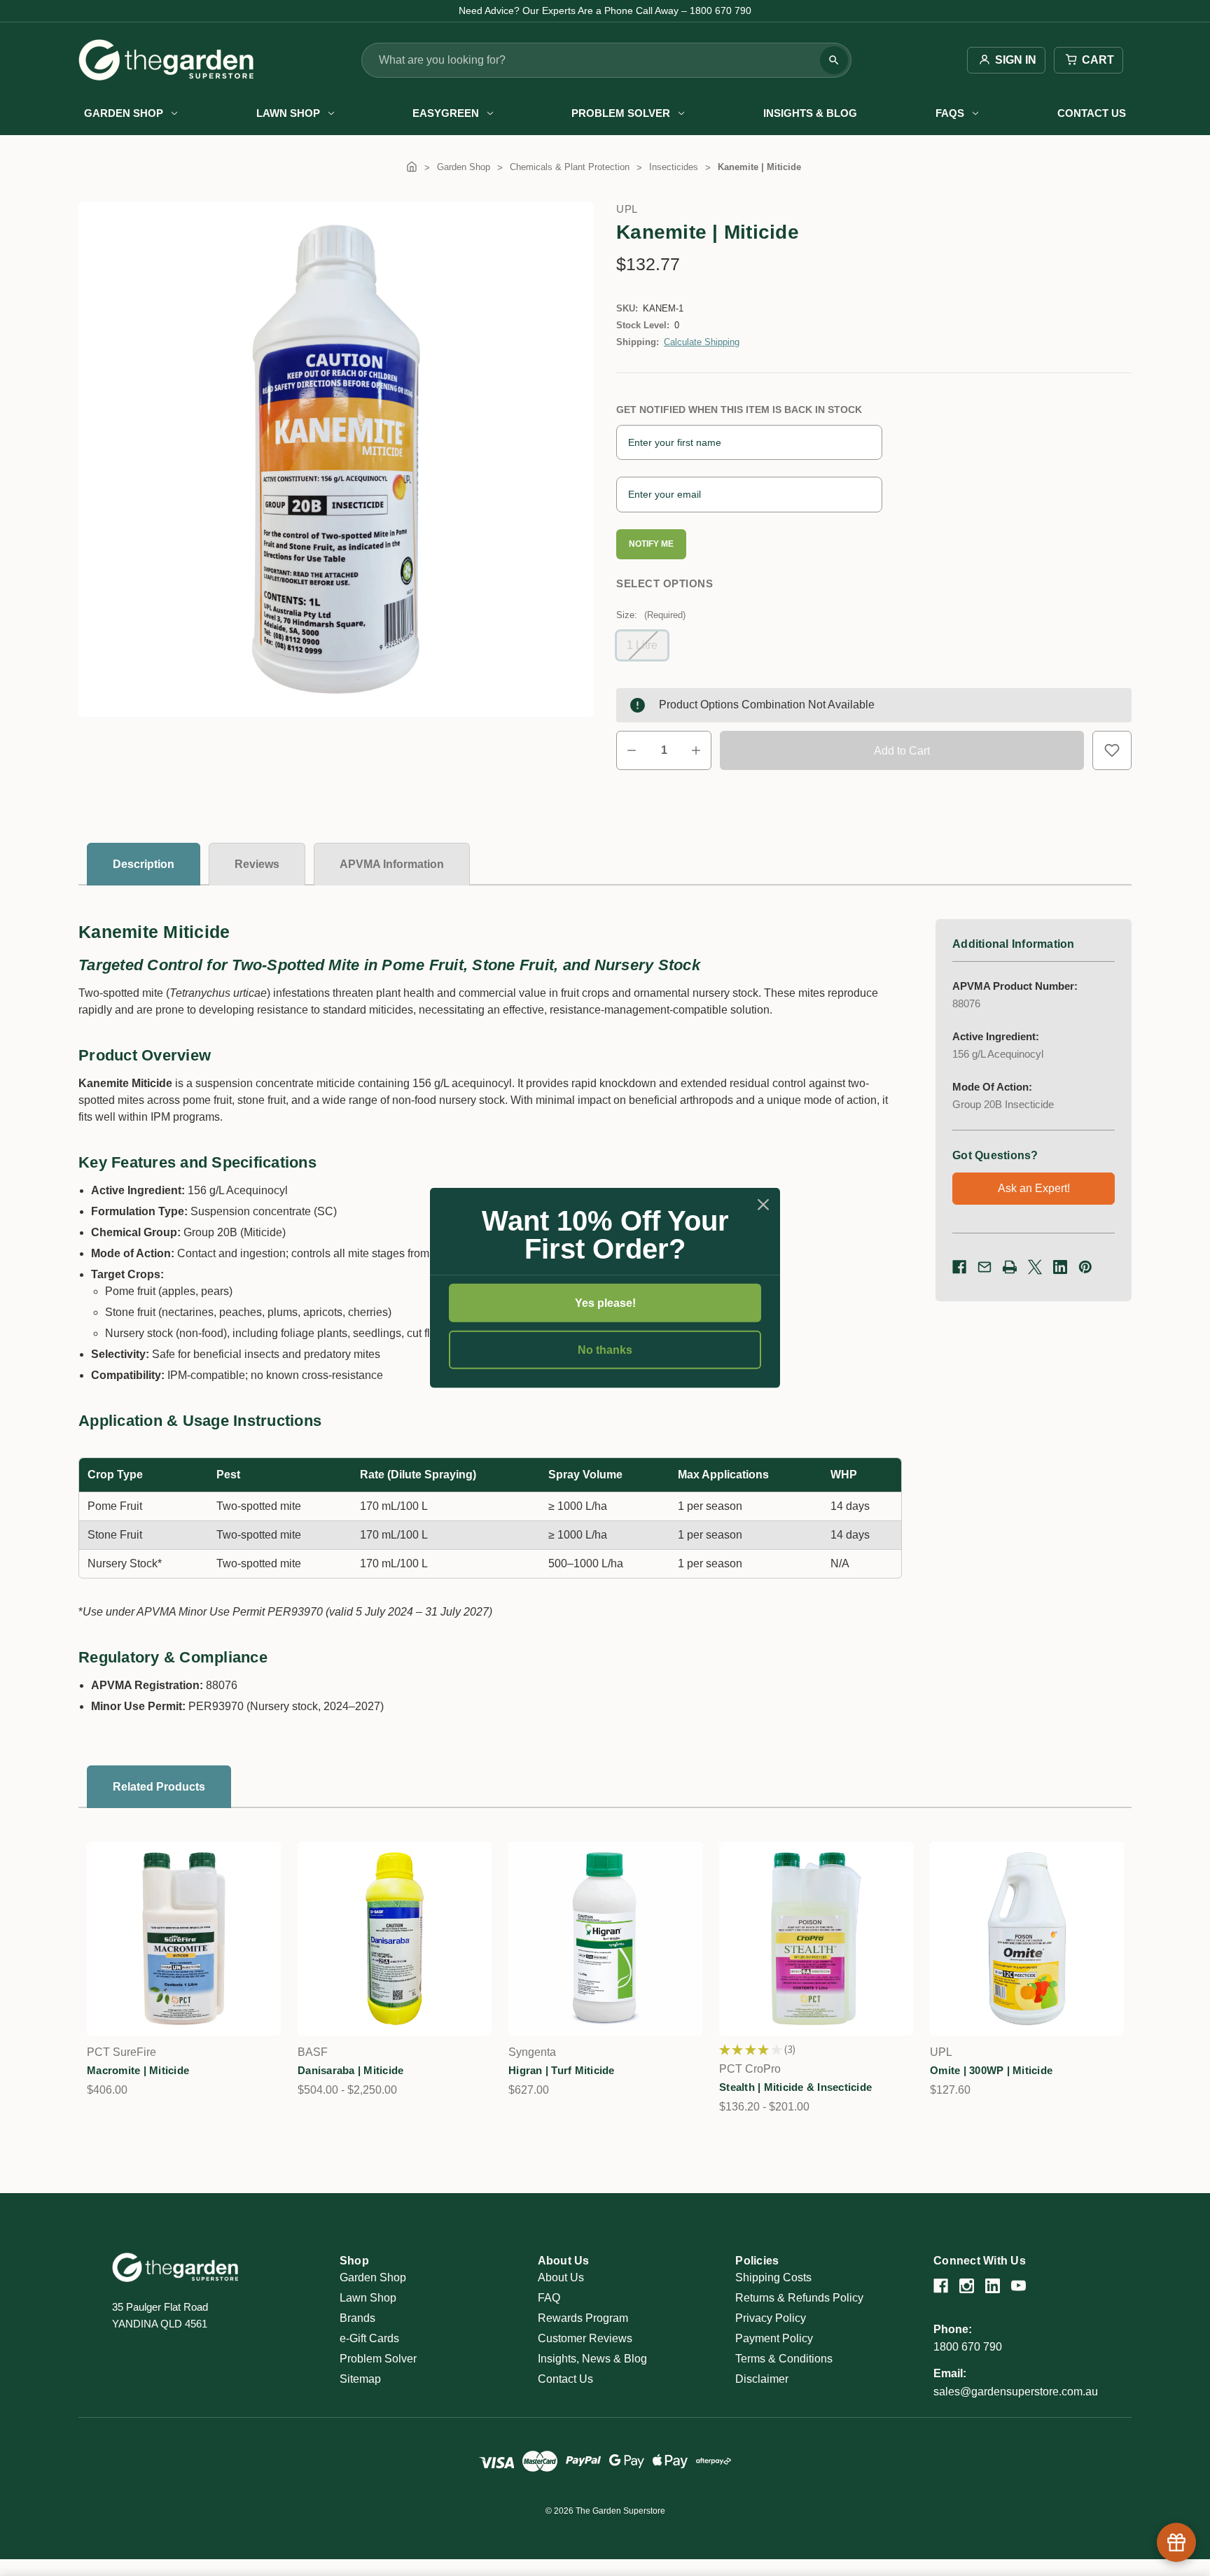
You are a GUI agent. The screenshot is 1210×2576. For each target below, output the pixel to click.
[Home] (412, 167)
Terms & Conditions (784, 2359)
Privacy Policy (771, 2318)
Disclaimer (762, 2379)
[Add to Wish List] (1112, 750)
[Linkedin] (1060, 1267)
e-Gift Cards (369, 2338)
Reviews (257, 864)
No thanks (605, 1350)
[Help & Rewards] (1176, 2542)
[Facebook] (959, 1267)
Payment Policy (774, 2338)
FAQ (549, 2298)
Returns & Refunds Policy (799, 2298)
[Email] (985, 1267)
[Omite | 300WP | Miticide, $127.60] (1027, 1939)
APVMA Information (392, 864)
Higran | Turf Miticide (562, 2070)
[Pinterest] (1085, 1267)
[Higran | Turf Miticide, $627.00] (605, 1939)
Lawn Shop (288, 113)
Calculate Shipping (702, 342)
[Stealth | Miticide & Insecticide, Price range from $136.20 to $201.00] (816, 1939)
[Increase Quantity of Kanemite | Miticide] (696, 750)
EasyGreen (446, 113)
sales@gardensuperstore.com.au (1016, 2392)
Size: (651, 615)
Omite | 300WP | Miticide (991, 2070)
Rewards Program (583, 2318)
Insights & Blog (810, 113)
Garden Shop (124, 113)
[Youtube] (1018, 2286)
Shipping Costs (773, 2277)
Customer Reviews (585, 2338)
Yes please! (605, 1303)
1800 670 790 (968, 2347)
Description (144, 864)
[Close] (763, 1205)
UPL (627, 209)
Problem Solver (621, 113)
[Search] (834, 60)
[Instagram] (967, 2286)
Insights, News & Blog (592, 2359)
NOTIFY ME (651, 544)
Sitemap (360, 2379)
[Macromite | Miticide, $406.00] (184, 1939)
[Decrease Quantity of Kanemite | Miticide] (632, 750)
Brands (357, 2318)
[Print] (1010, 1267)
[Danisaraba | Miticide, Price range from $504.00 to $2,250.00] (395, 1939)
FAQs (950, 113)
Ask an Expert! (1034, 1188)
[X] (1035, 1267)
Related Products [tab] (159, 1787)
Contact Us (1092, 113)
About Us (561, 2277)
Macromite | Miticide (138, 2070)
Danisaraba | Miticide (350, 2070)
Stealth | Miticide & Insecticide (795, 2087)
